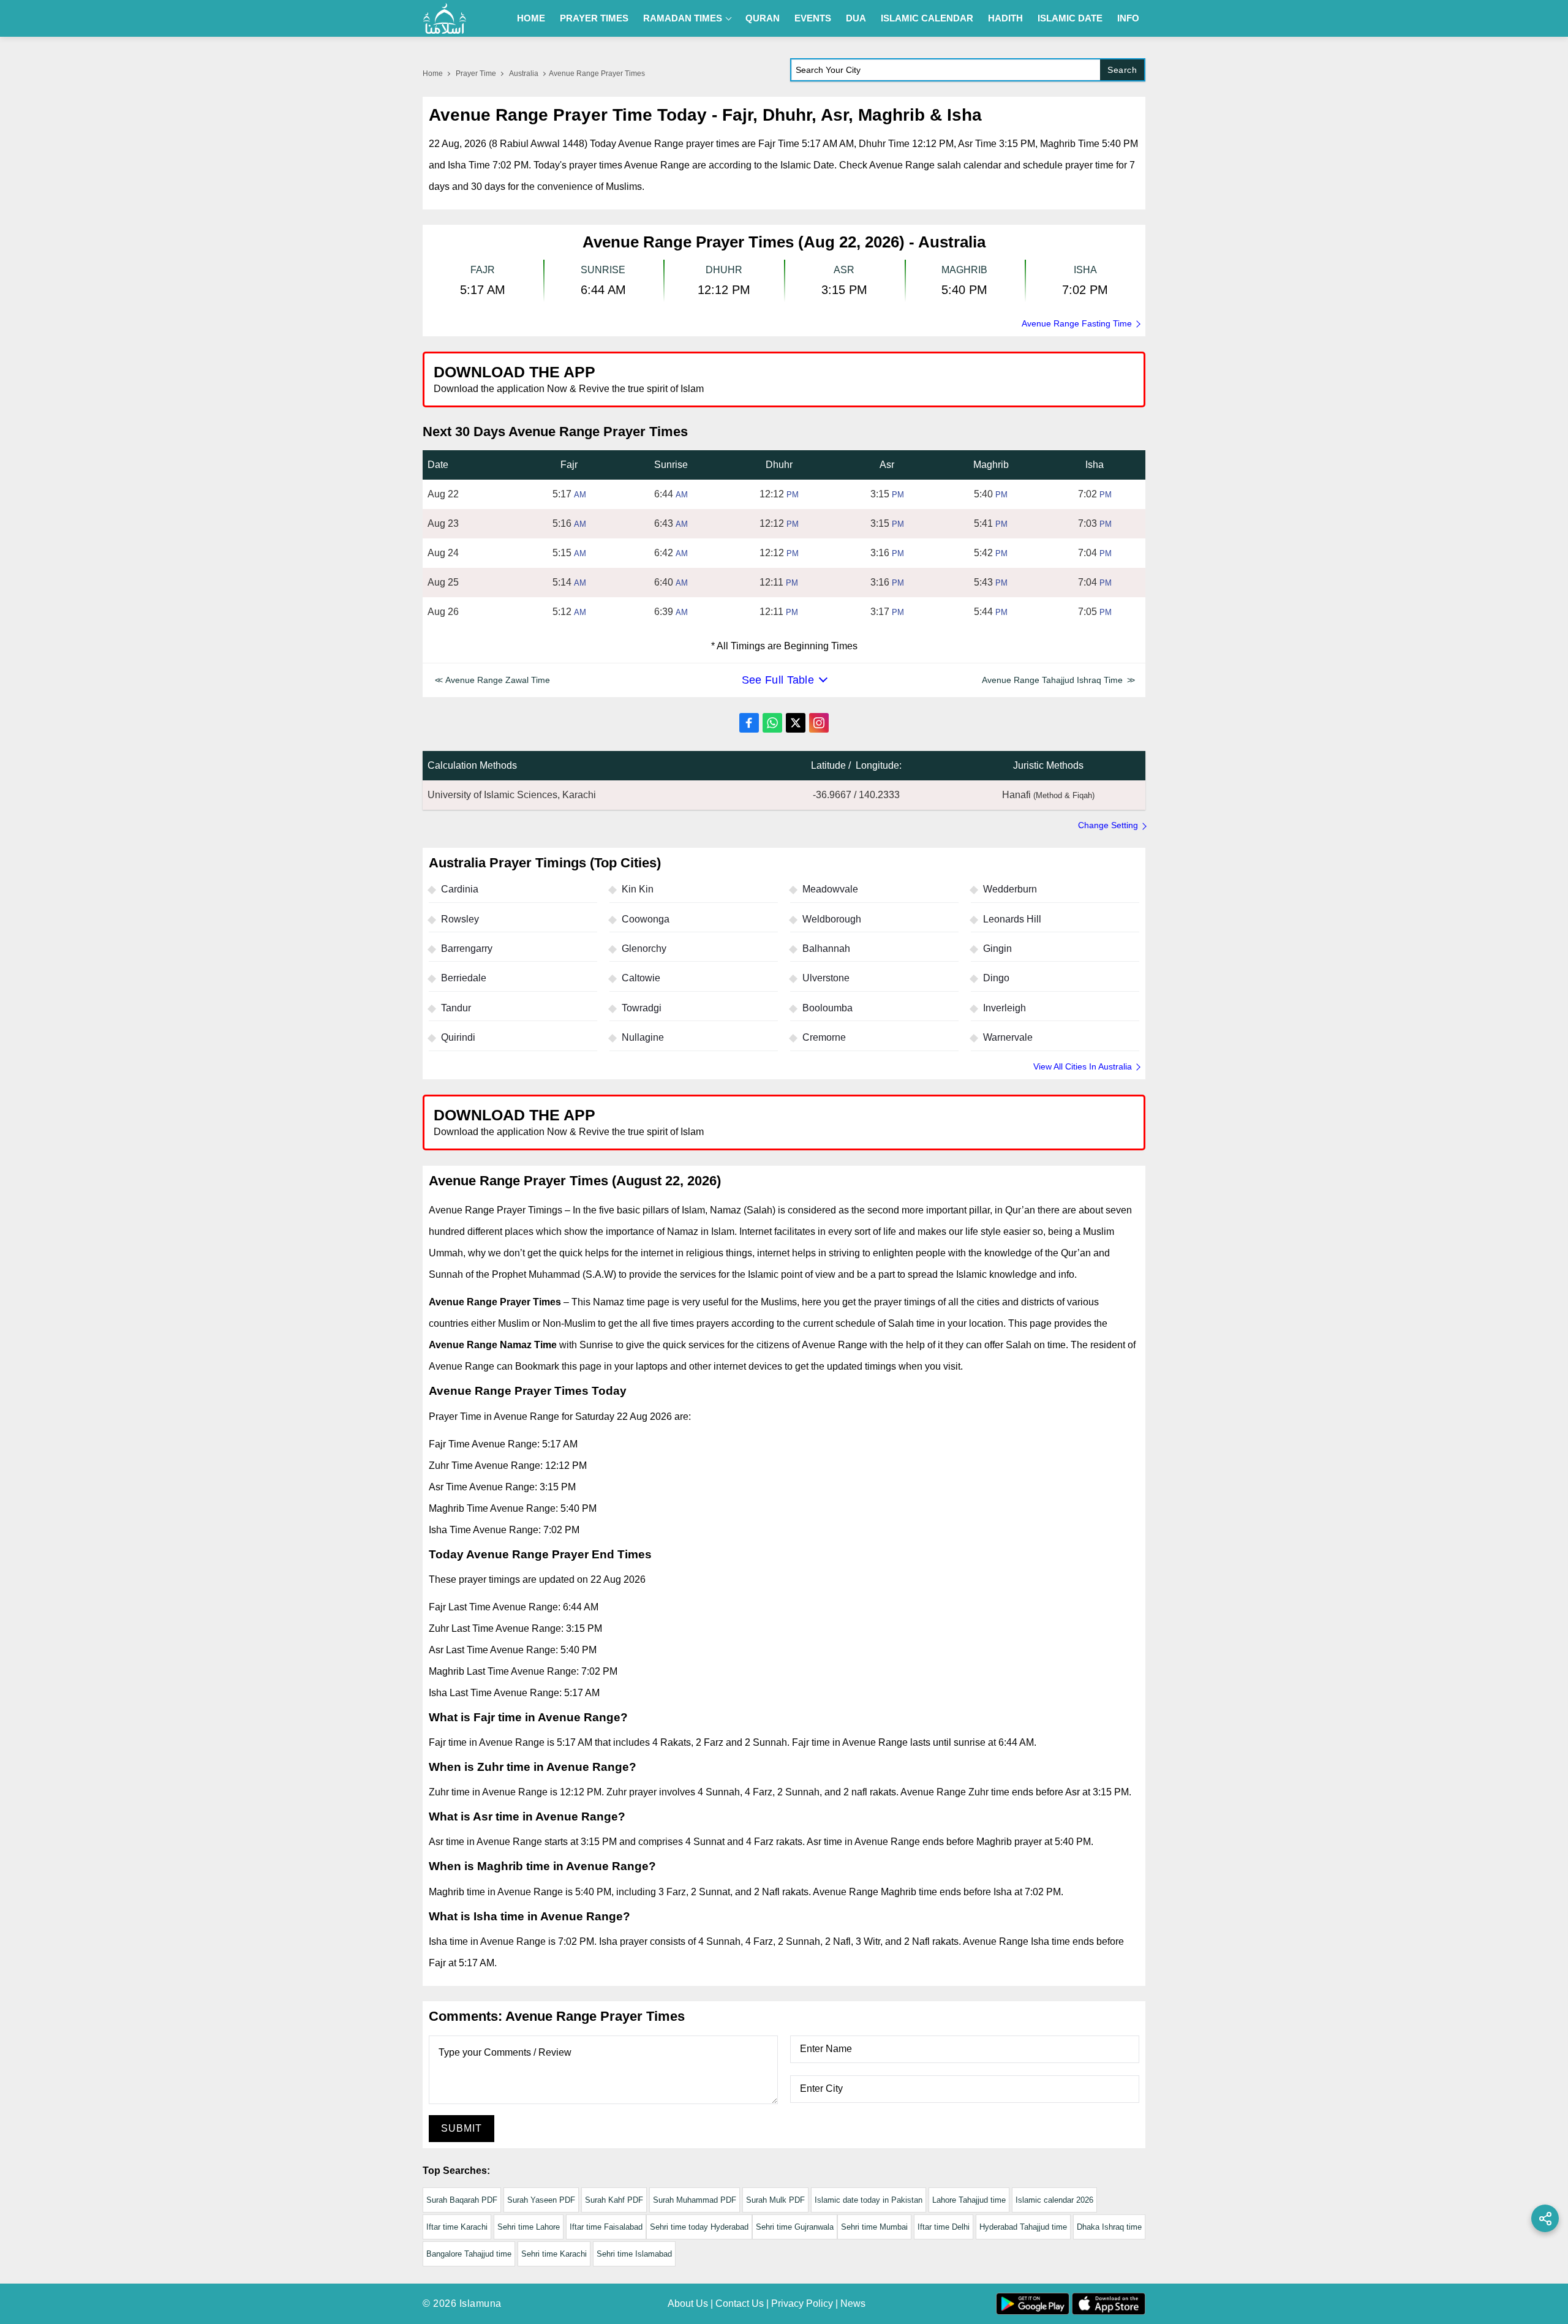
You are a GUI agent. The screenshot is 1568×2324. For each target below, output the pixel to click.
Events (813, 18)
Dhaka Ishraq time (1109, 2227)
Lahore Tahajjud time (969, 2200)
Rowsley (460, 919)
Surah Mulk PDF (775, 2200)
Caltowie (641, 978)
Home (531, 18)
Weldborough (832, 919)
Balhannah (826, 949)
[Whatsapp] (772, 723)
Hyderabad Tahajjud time (1023, 2227)
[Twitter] (796, 723)
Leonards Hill (1012, 919)
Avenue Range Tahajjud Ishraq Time (1052, 680)
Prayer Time (476, 74)
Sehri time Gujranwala (795, 2227)
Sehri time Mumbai (874, 2227)
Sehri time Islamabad (634, 2254)
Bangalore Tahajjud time (469, 2254)
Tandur (456, 1008)
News (853, 2303)
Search (1122, 70)
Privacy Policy (802, 2303)
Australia (524, 74)
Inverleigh (1005, 1008)
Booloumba (827, 1008)
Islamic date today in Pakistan (869, 2200)
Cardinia (460, 889)
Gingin (997, 949)
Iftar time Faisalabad (606, 2227)
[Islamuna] (445, 18)
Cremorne (824, 1037)
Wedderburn (1010, 889)
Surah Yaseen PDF (541, 2200)
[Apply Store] (1079, 379)
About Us (688, 2303)
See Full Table (778, 680)
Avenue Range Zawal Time (498, 680)
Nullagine (643, 1037)
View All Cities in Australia (1083, 1066)
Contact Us (740, 2303)
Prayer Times (594, 18)
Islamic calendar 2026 (1054, 2200)
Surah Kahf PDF (614, 2200)
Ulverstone (826, 978)
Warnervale (1008, 1037)
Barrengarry (467, 949)
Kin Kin (638, 889)
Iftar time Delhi (944, 2227)
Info (1128, 18)
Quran (763, 18)
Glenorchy (644, 949)
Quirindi (458, 1037)
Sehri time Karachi (554, 2254)
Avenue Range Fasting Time (1077, 323)
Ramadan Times (683, 18)
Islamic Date (1070, 18)
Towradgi (642, 1008)
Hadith (1005, 18)
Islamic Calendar (927, 18)
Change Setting (1108, 825)
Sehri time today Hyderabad (699, 2227)
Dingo (996, 978)
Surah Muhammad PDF (695, 2200)
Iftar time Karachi (457, 2227)
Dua (856, 18)
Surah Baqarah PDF (462, 2200)
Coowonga (646, 919)
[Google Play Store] (964, 379)
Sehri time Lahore (529, 2227)
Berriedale (464, 978)
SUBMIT (462, 2128)
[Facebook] (749, 723)
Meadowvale (830, 889)
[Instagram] (819, 723)
